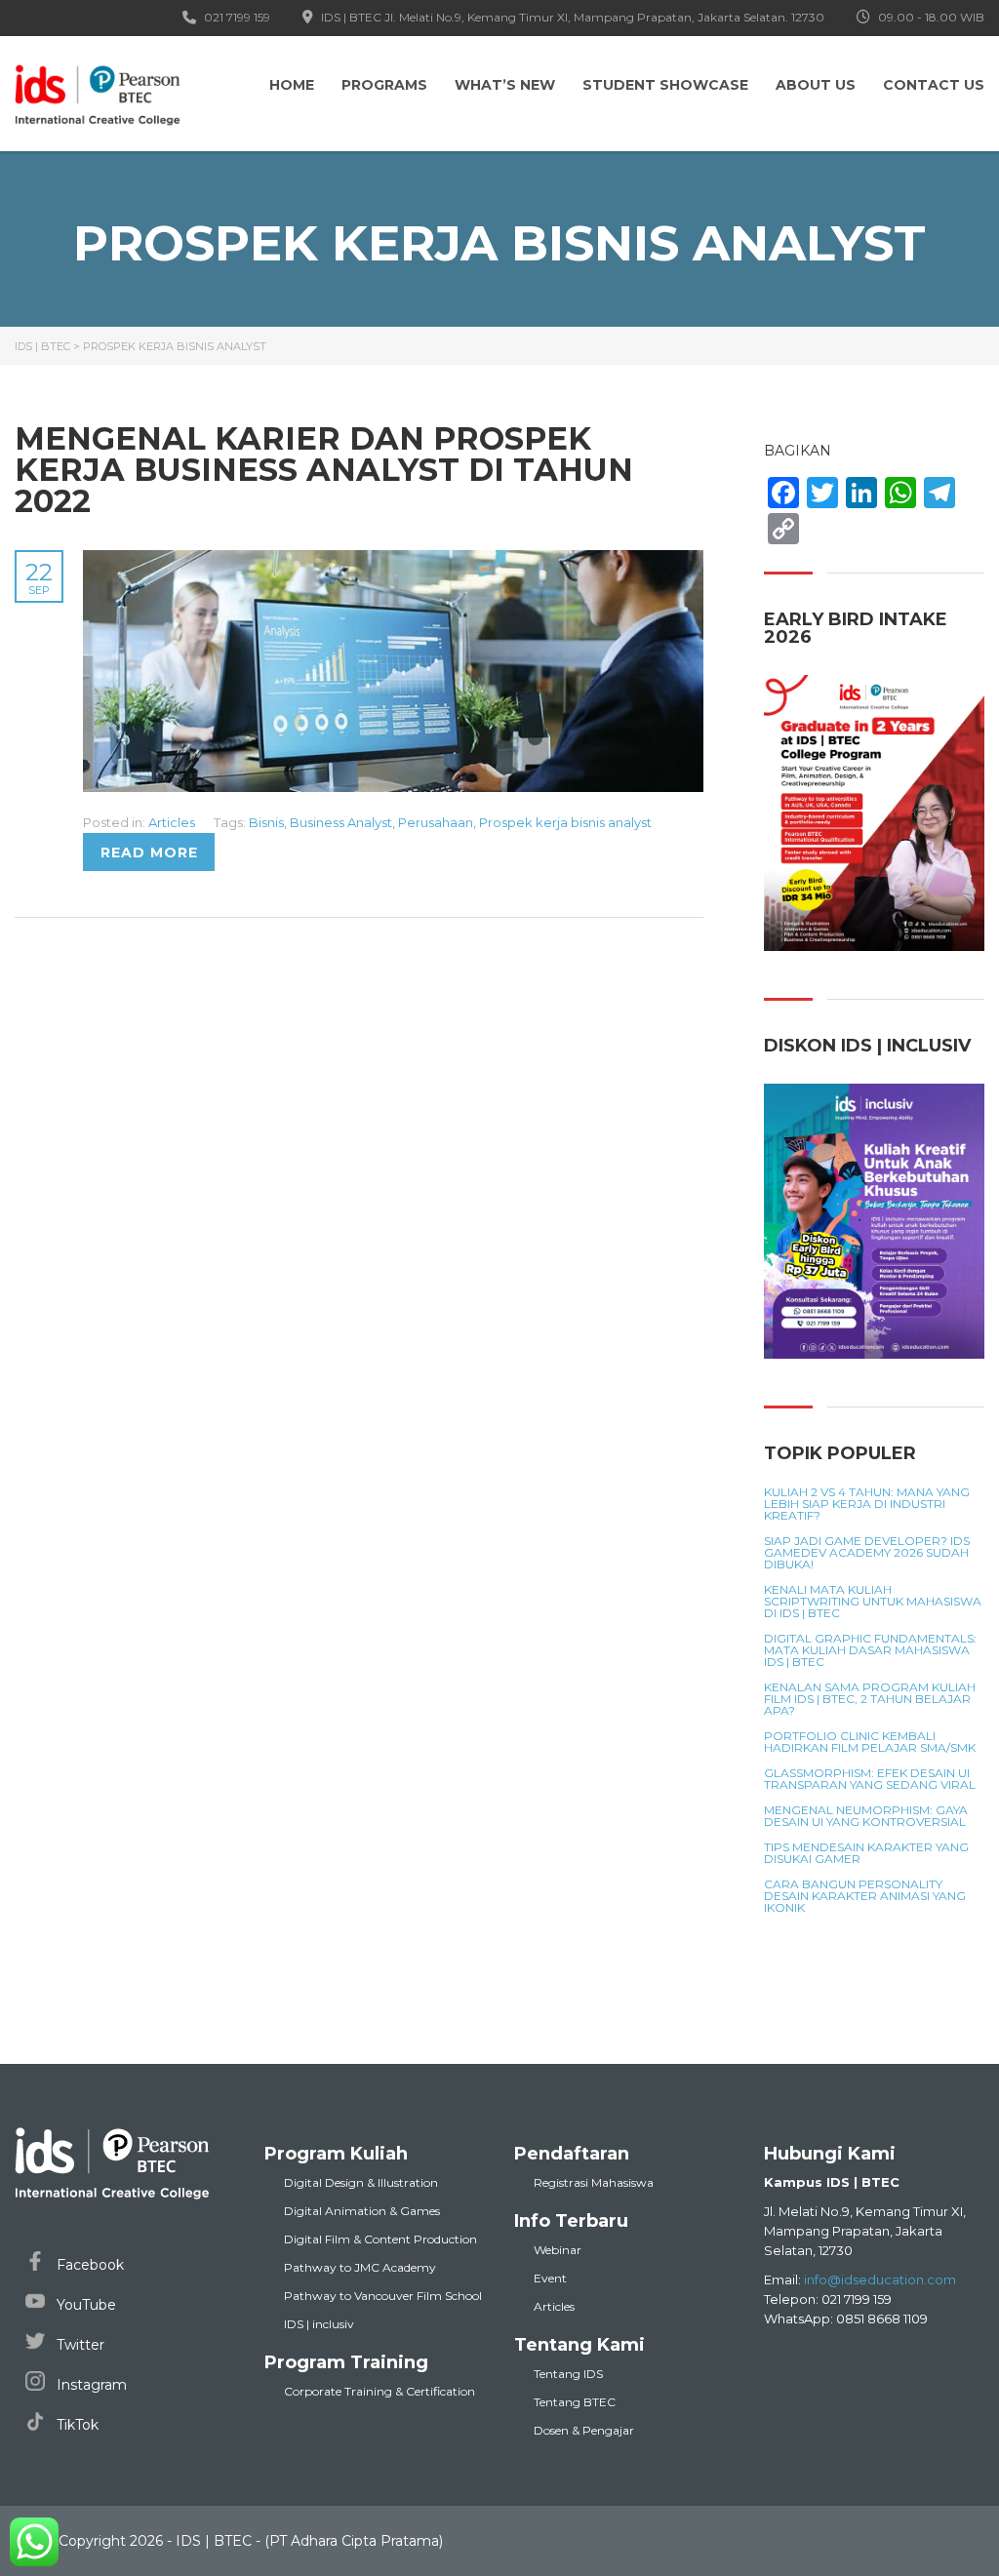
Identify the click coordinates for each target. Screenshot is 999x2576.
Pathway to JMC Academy (360, 2267)
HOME (292, 85)
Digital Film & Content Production (380, 2239)
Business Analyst (341, 822)
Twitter (79, 2345)
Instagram (90, 2385)
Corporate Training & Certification (380, 2391)
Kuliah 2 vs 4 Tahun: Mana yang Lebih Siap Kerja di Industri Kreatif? (867, 1504)
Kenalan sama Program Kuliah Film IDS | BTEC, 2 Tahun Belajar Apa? (870, 1699)
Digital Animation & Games (362, 2211)
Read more (149, 852)
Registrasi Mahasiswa (594, 2182)
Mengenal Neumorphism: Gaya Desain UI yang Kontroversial (866, 1816)
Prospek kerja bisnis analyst (565, 822)
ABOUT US (816, 85)
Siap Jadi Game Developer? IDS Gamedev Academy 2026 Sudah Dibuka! (867, 1553)
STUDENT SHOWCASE (665, 85)
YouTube (84, 2305)
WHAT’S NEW (505, 85)
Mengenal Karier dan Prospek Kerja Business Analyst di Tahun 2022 (324, 470)
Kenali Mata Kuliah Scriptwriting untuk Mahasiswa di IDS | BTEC (873, 1602)
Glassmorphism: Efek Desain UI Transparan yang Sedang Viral (870, 1779)
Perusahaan (436, 822)
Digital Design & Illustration (361, 2182)
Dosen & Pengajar (584, 2430)
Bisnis (266, 822)
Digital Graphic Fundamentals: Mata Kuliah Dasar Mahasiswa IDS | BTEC (870, 1650)
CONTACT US (934, 85)
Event (550, 2278)
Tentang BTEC (575, 2402)
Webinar (558, 2250)
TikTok (76, 2425)
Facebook (88, 2265)
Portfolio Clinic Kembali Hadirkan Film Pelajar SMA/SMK (870, 1742)
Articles (172, 822)
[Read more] (393, 561)
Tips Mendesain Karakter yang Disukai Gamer (866, 1853)
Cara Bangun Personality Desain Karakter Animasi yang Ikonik (865, 1896)
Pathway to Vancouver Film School (383, 2296)
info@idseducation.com (880, 2279)
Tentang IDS (568, 2374)
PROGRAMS (384, 85)
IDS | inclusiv (319, 2324)
